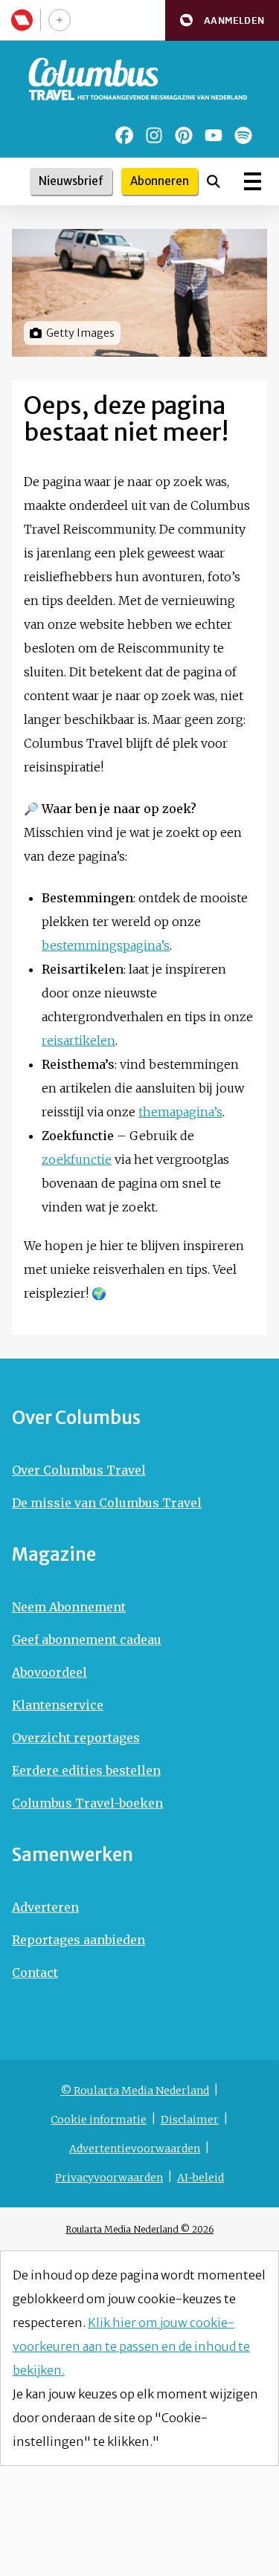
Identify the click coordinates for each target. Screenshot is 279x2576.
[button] (222, 20)
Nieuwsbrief (71, 181)
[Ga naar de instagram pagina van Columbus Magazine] (154, 135)
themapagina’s (180, 1112)
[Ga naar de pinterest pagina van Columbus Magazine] (184, 135)
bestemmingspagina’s (106, 945)
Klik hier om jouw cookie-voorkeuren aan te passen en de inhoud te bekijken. (131, 2346)
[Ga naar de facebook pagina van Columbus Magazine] (124, 135)
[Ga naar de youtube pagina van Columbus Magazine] (214, 135)
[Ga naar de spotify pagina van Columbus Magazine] (243, 135)
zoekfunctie (77, 1159)
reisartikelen (78, 1041)
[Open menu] (253, 181)
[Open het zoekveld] (214, 181)
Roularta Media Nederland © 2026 (139, 2229)
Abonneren (160, 181)
